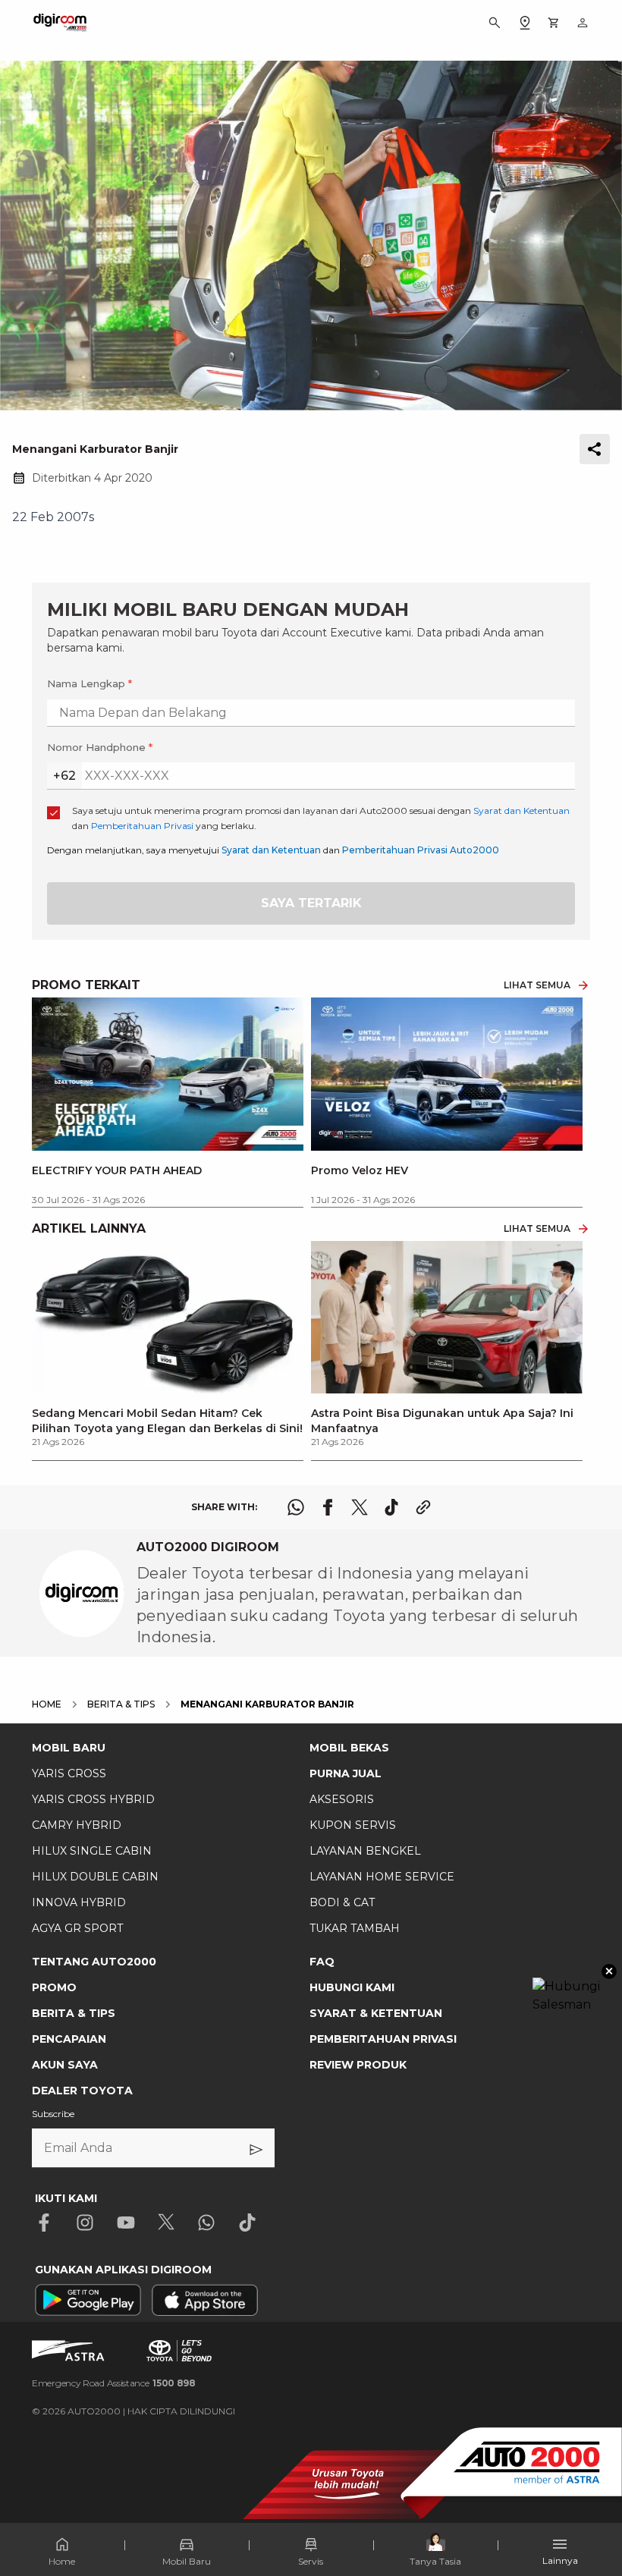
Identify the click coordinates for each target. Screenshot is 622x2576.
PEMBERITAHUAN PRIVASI (383, 2039)
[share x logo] (360, 1507)
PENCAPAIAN (69, 2039)
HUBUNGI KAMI (352, 1987)
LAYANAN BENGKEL (365, 1851)
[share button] (595, 449)
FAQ (322, 1962)
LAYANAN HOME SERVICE (382, 1877)
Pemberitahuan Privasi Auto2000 (421, 850)
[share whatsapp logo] (296, 1507)
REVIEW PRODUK (358, 2065)
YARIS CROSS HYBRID (93, 1799)
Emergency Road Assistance (114, 2383)
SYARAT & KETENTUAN (376, 2013)
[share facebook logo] (328, 1507)
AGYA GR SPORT (77, 1928)
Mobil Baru (187, 2561)
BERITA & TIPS (74, 2013)
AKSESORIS (342, 1799)
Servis (311, 2561)
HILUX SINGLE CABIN (92, 1851)
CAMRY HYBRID (77, 1825)
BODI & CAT (342, 1902)
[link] (168, 1345)
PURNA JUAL (346, 1773)
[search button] (495, 23)
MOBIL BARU (69, 1748)
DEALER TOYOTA (82, 2091)
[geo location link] (525, 23)
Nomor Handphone (100, 747)
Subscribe (53, 2114)
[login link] (583, 23)
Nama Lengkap (90, 683)
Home (62, 2561)
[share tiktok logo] (391, 1507)
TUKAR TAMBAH (355, 1928)
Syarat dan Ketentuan (271, 850)
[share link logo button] (423, 1507)
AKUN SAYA (65, 2065)
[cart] (554, 23)
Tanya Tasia (435, 2561)
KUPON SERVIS (353, 1825)
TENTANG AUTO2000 (94, 1962)
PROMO (54, 1987)
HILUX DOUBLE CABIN (95, 1877)
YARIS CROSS (69, 1773)
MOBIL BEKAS (349, 1748)
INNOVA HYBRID (79, 1902)
